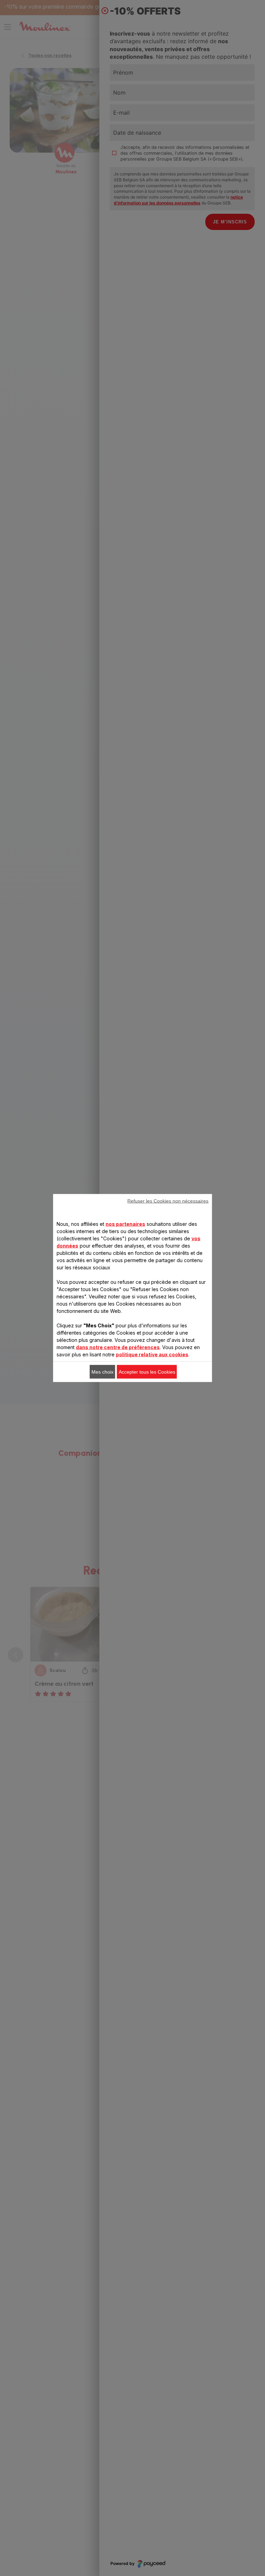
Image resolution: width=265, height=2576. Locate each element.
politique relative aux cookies (152, 1354)
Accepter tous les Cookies (147, 1372)
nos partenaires (125, 1224)
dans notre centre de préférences (118, 1347)
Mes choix (102, 1372)
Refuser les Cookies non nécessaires (168, 1201)
